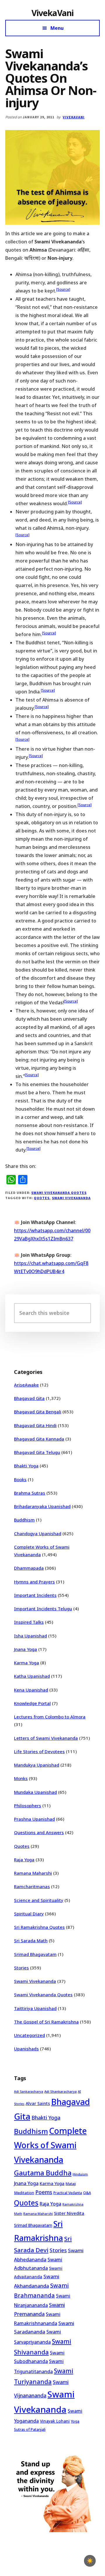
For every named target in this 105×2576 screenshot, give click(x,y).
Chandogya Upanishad (38, 1533)
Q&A (87, 2193)
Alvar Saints (38, 2103)
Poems (44, 2192)
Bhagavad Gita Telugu (37, 1452)
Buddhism (24, 1520)
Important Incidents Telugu (43, 1609)
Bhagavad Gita (29, 1398)
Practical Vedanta (68, 2193)
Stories (21, 1968)
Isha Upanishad (30, 1636)
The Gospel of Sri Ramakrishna (46, 2022)
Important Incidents (35, 1595)
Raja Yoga (24, 1860)
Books (20, 1479)
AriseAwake (26, 1385)
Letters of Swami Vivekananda (46, 1738)
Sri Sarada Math (31, 1940)
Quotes (42, 1198)
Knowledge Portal (32, 1703)
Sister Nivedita (69, 2213)
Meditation (24, 2193)
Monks (21, 1778)
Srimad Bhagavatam (35, 1954)
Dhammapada (29, 1568)
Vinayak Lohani (55, 2421)
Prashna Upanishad (34, 1819)
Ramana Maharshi (33, 1873)
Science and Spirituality (39, 1900)
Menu (57, 28)
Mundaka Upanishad (35, 1792)
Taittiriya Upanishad (35, 2008)
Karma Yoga (27, 1663)
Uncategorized (29, 2035)
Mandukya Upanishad (37, 1765)
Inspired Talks (29, 1622)
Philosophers (28, 1805)
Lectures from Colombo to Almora (50, 1717)
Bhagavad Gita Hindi (35, 1425)
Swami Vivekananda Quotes (59, 1193)
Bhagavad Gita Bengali (38, 1412)
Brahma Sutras (30, 1493)
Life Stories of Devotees (39, 1751)
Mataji (71, 2184)
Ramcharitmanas (32, 1886)
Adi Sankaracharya (29, 2092)
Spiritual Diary (29, 1914)
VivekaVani (53, 13)
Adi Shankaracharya (61, 2091)
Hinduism (80, 2174)
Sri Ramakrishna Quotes (39, 1927)
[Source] (63, 289)
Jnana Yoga (26, 1649)
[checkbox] (90, 2561)
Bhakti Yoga (26, 1466)
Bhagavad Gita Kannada (39, 1439)
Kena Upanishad (31, 1690)
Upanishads (26, 2049)
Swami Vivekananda (71, 1198)
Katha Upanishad (32, 1676)
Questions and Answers (39, 1832)
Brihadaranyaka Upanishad (42, 1506)
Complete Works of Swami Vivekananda (50, 2145)
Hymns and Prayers (34, 1582)
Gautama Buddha (43, 2173)
